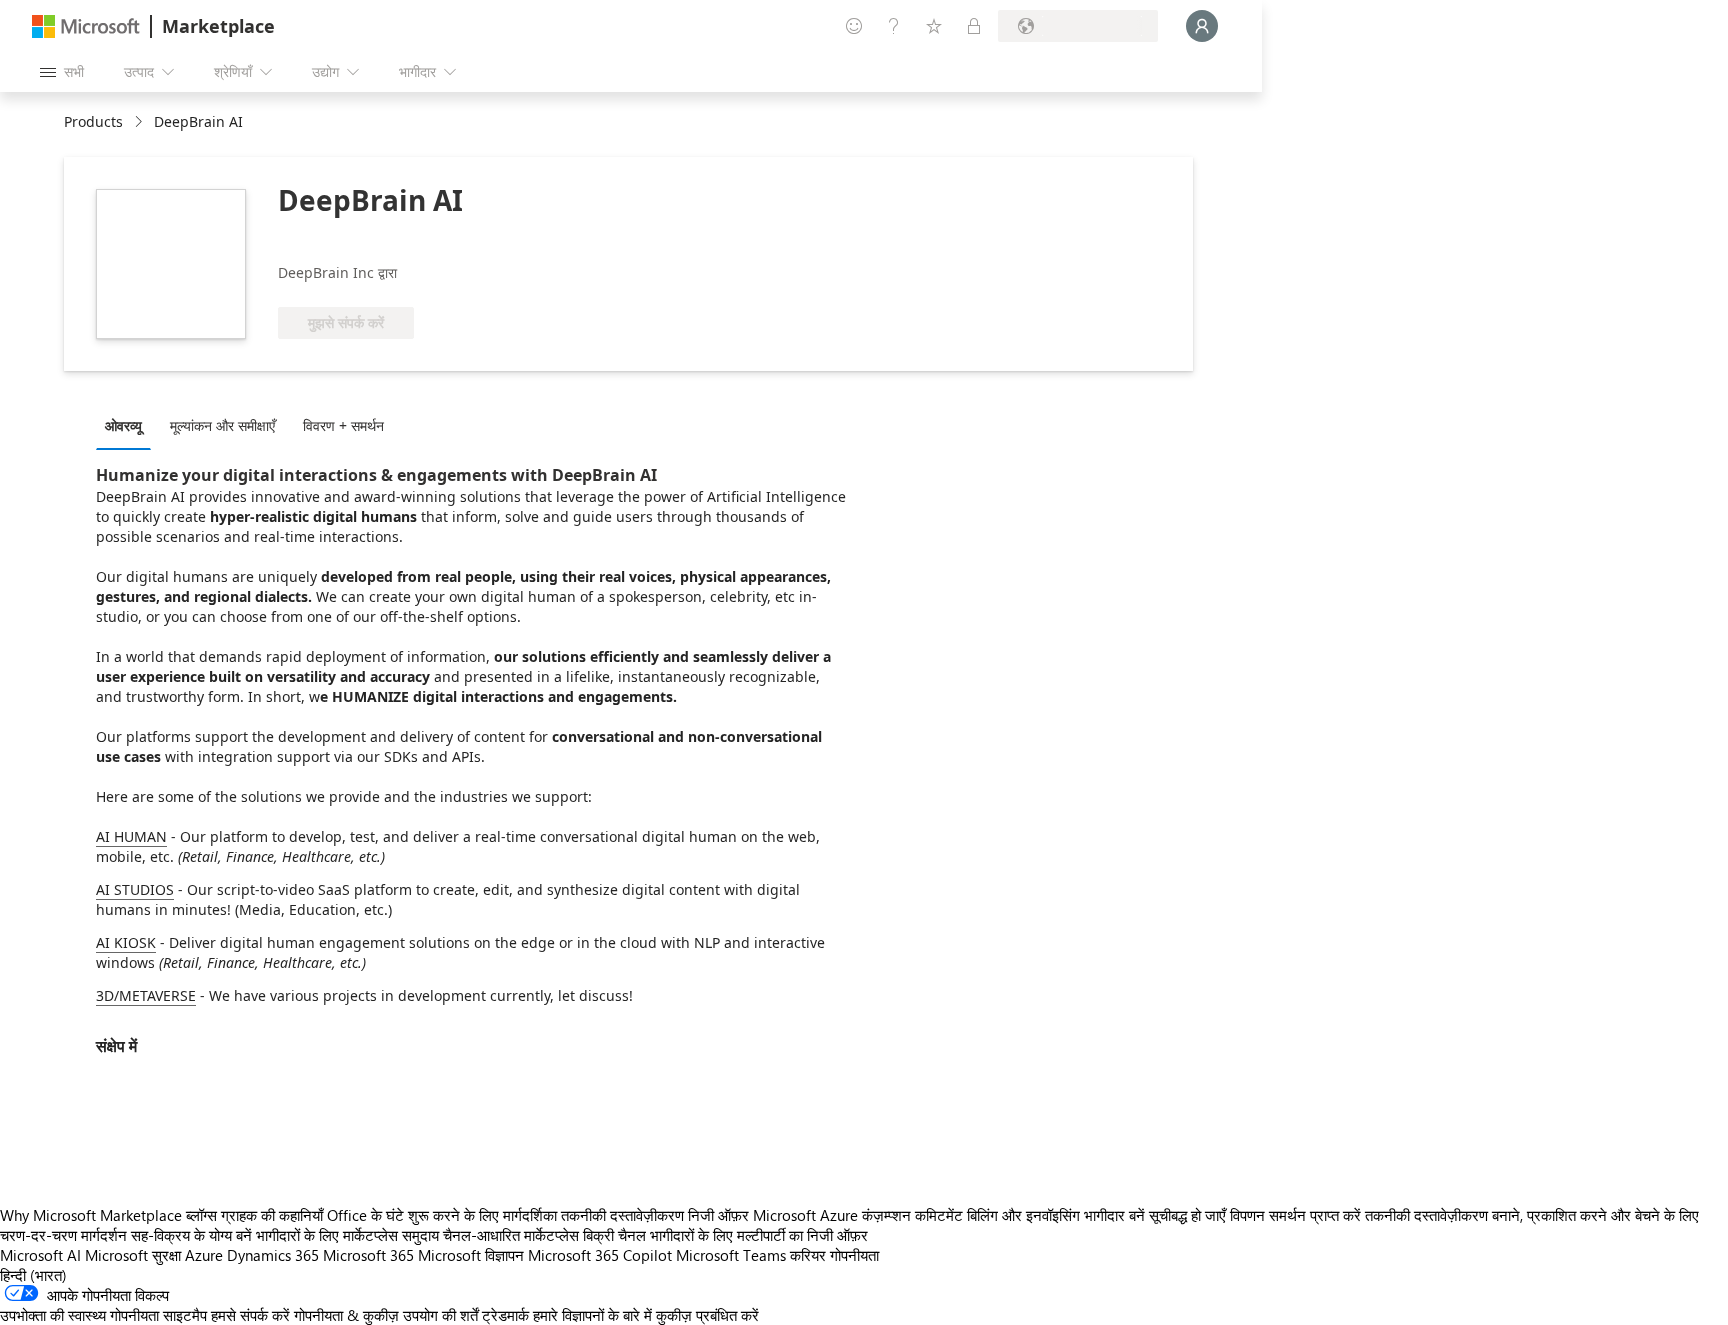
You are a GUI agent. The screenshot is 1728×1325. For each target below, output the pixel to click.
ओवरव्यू (123, 425)
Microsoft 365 (368, 1255)
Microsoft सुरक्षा (133, 1255)
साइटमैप (185, 1315)
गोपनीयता (854, 1255)
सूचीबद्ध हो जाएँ (1187, 1215)
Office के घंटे (365, 1215)
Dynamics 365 (273, 1255)
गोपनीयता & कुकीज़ (346, 1315)
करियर (808, 1255)
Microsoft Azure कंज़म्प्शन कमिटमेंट (860, 1215)
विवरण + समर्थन (343, 425)
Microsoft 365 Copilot (600, 1255)
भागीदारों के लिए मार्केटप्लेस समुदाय (347, 1235)
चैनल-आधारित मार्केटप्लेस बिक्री (528, 1235)
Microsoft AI (40, 1255)
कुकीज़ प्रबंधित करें (707, 1315)
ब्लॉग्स (201, 1215)
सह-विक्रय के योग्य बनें (191, 1235)
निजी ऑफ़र (718, 1215)
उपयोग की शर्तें (440, 1315)
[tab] (128, 425)
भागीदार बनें (1114, 1215)
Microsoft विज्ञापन (471, 1255)
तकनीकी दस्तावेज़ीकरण (622, 1215)
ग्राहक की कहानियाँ (272, 1215)
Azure (204, 1255)
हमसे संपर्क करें (250, 1315)
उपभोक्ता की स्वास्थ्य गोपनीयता (79, 1315)
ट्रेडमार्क (505, 1315)
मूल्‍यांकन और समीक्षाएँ (222, 425)
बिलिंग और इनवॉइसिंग (1023, 1215)
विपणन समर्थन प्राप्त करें (1295, 1215)
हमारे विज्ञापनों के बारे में (592, 1315)
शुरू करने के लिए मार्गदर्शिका (482, 1215)
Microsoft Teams (731, 1255)
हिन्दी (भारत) (33, 1275)
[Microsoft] (86, 26)
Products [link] (93, 121)
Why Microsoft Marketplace (91, 1215)
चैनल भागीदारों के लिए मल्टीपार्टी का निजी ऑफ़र (743, 1235)
